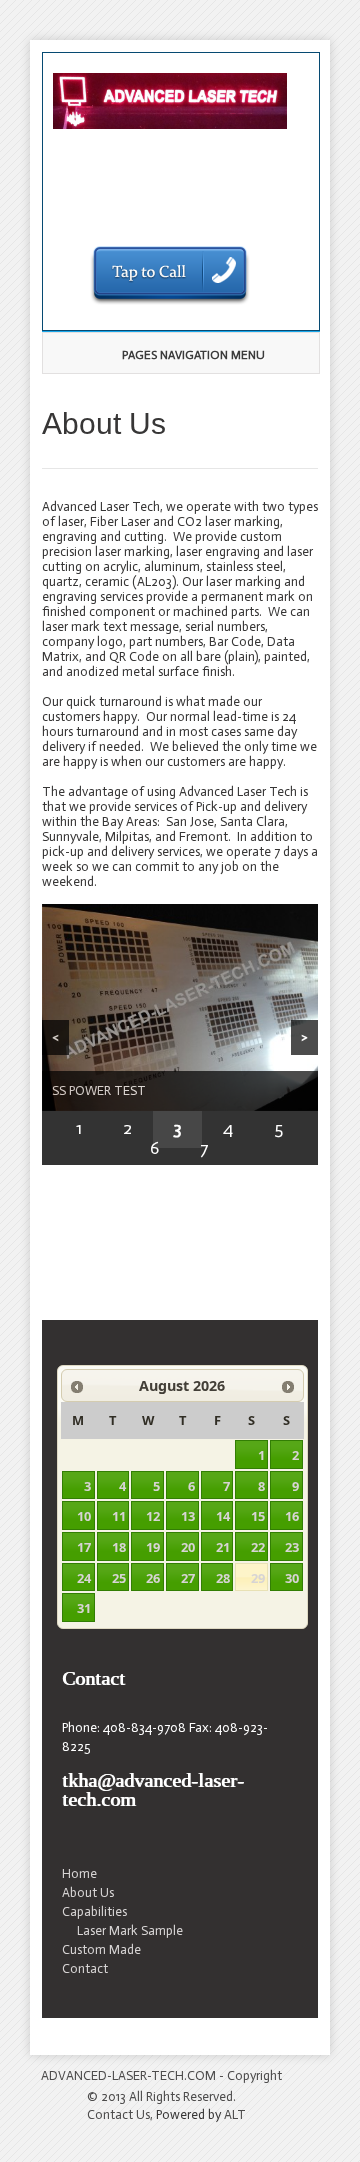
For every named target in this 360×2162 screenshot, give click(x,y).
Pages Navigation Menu (193, 355)
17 (84, 1547)
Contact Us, (120, 2114)
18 (119, 1547)
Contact (85, 1968)
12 (153, 1516)
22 (258, 1547)
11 (119, 1516)
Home (79, 1873)
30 (292, 1578)
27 (188, 1578)
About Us (88, 1892)
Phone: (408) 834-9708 (169, 214)
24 (84, 1578)
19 (153, 1547)
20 (188, 1547)
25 (119, 1578)
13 (188, 1516)
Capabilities (94, 1911)
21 (223, 1547)
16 (292, 1516)
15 (258, 1516)
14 (223, 1516)
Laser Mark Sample (130, 1930)
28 (223, 1578)
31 (84, 1608)
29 (258, 1578)
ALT (235, 2114)
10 (84, 1516)
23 (292, 1547)
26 (153, 1578)
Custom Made (101, 1949)
